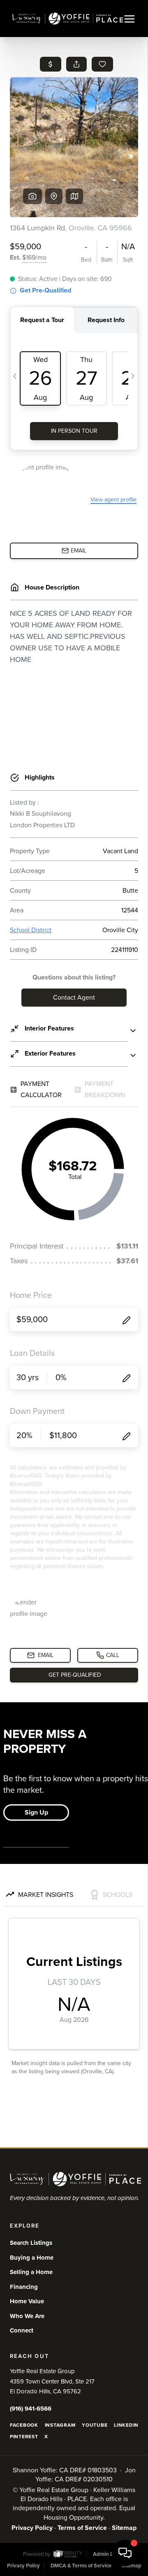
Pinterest (24, 2437)
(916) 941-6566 (31, 2409)
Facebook (24, 2425)
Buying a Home (32, 2258)
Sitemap (124, 2528)
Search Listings (31, 2243)
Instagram (60, 2425)
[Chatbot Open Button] (125, 2553)
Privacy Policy (32, 2528)
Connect (22, 2330)
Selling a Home (31, 2272)
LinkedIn (126, 2425)
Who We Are (27, 2316)
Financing (24, 2287)
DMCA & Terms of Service (81, 2566)
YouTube (95, 2425)
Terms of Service (82, 2528)
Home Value (27, 2301)
